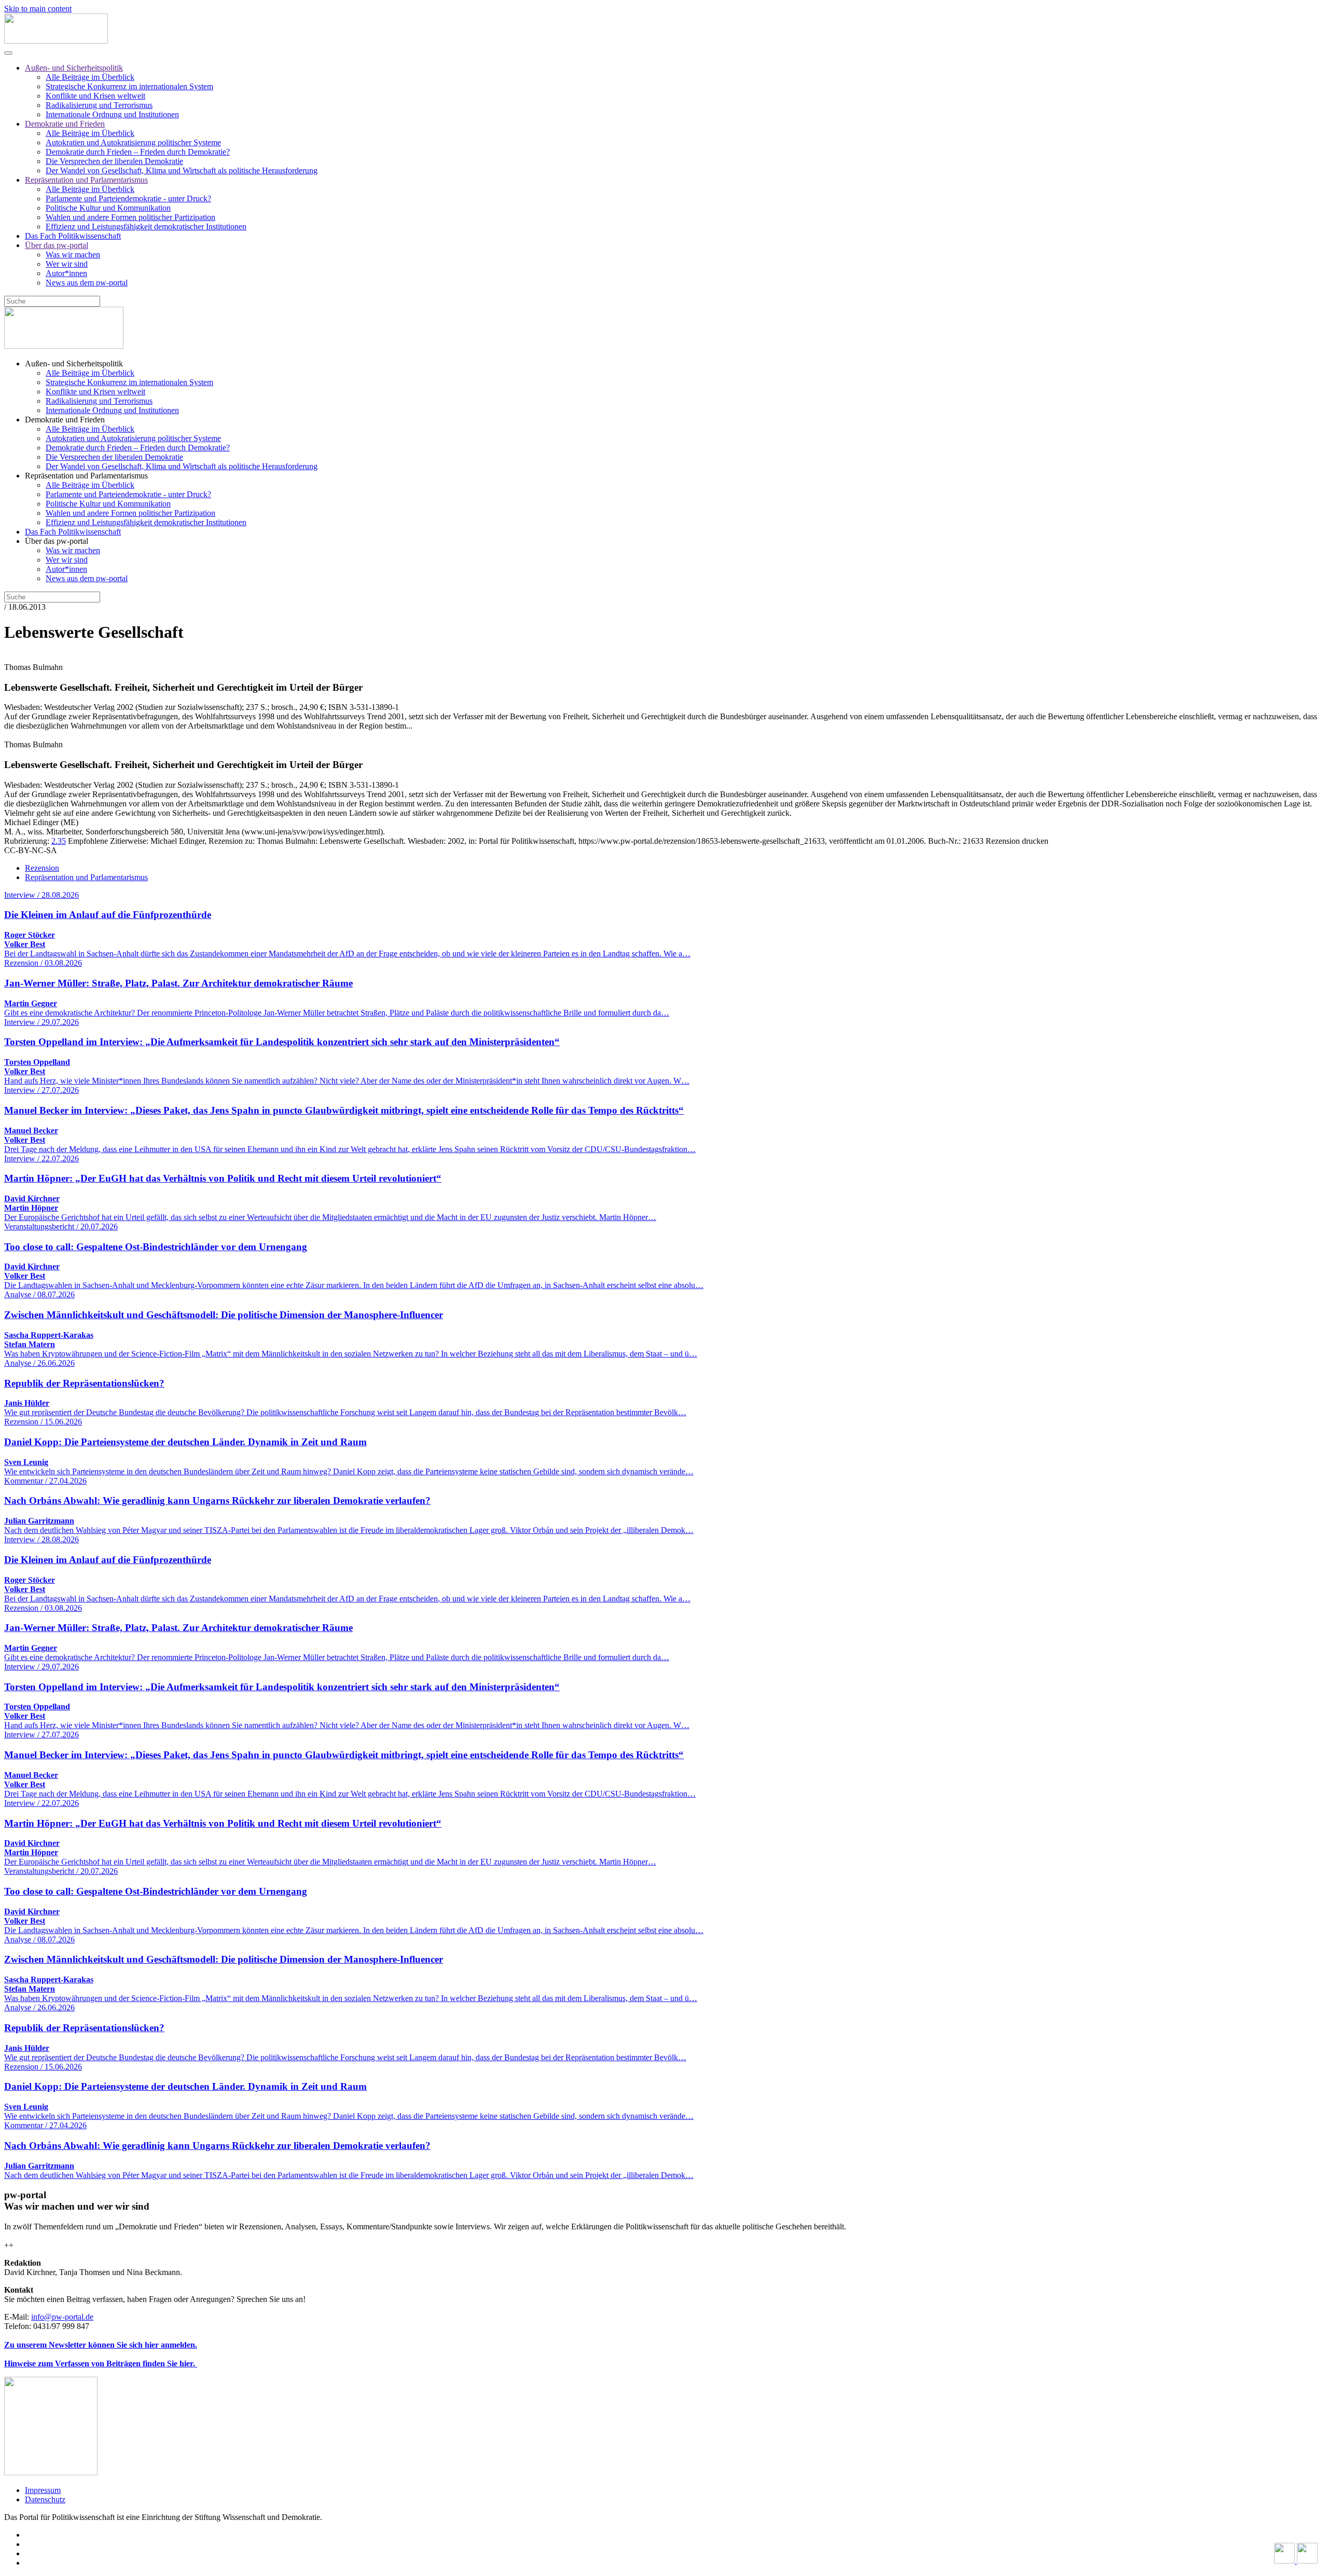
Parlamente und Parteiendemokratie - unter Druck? (128, 198)
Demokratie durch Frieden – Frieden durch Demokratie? (138, 152)
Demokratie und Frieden (65, 124)
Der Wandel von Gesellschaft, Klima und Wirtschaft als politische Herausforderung (182, 170)
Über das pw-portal (57, 245)
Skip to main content (38, 9)
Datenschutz (45, 2499)
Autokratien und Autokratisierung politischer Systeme (133, 142)
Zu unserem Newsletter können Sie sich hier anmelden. (101, 2345)
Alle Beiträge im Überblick (90, 77)
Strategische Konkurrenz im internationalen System (129, 86)
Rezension (42, 868)
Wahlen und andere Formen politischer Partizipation (130, 217)
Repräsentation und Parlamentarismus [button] (86, 476)
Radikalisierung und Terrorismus (99, 105)
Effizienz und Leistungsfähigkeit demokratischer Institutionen (146, 227)
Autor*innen (66, 273)
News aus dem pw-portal (87, 283)
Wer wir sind (67, 264)
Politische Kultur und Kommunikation (108, 208)
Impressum (43, 2490)
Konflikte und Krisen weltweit (95, 96)
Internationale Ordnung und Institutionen (112, 114)
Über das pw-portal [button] (57, 541)
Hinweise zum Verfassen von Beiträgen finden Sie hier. (101, 2363)
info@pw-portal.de (62, 2317)
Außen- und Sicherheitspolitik (74, 68)
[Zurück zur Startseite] (56, 41)
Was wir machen (73, 255)
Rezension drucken (1017, 841)
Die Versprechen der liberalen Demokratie (114, 161)
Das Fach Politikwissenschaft (73, 236)
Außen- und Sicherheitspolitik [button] (74, 364)
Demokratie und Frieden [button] (65, 420)
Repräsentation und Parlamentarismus (86, 180)
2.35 (59, 841)
